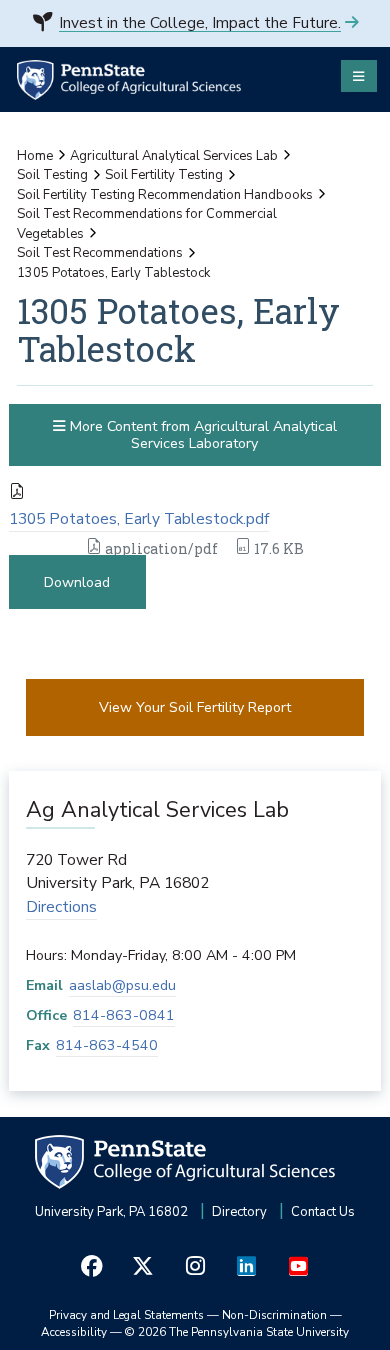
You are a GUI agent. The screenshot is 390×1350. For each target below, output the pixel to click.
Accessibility (74, 1332)
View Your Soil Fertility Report (195, 707)
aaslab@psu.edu (122, 985)
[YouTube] (298, 1266)
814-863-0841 (124, 1015)
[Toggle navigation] (359, 76)
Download (77, 582)
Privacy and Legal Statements (126, 1315)
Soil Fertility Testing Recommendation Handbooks (165, 195)
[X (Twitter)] (144, 1266)
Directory (239, 1212)
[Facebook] (92, 1266)
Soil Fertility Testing (164, 175)
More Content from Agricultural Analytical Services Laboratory (201, 435)
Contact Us (323, 1212)
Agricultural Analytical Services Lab (174, 156)
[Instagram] (195, 1266)
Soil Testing (52, 175)
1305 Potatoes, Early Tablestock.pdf (139, 519)
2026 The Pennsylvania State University (237, 1332)
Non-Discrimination (274, 1315)
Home (35, 156)
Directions (61, 907)
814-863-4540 (107, 1045)
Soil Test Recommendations (100, 253)
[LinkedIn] (247, 1266)
